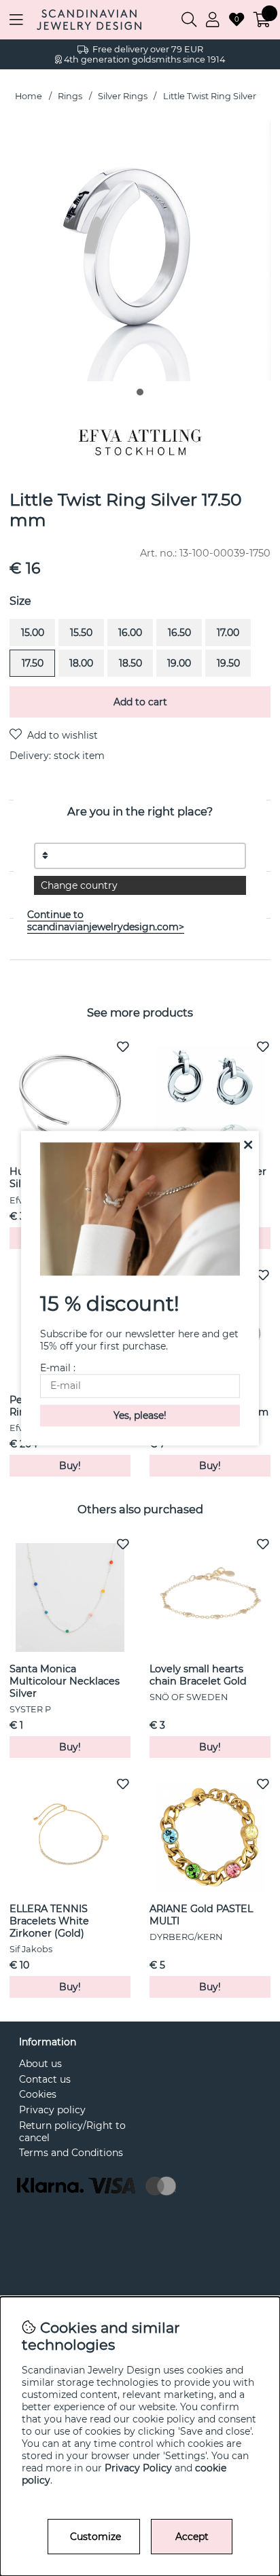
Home (29, 96)
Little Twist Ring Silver (210, 96)
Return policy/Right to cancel (72, 2132)
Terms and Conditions (71, 2153)
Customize (95, 2537)
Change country (79, 885)
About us (40, 2064)
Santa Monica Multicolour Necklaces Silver (65, 1681)
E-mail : (58, 1368)
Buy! (70, 1466)
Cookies (38, 2094)
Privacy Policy (138, 2468)
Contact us (45, 2079)
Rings (70, 96)
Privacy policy (52, 2110)
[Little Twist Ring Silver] (140, 392)
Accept (192, 2537)
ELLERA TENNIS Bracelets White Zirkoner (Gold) (49, 1921)
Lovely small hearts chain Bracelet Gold (198, 1675)
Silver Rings (123, 96)
